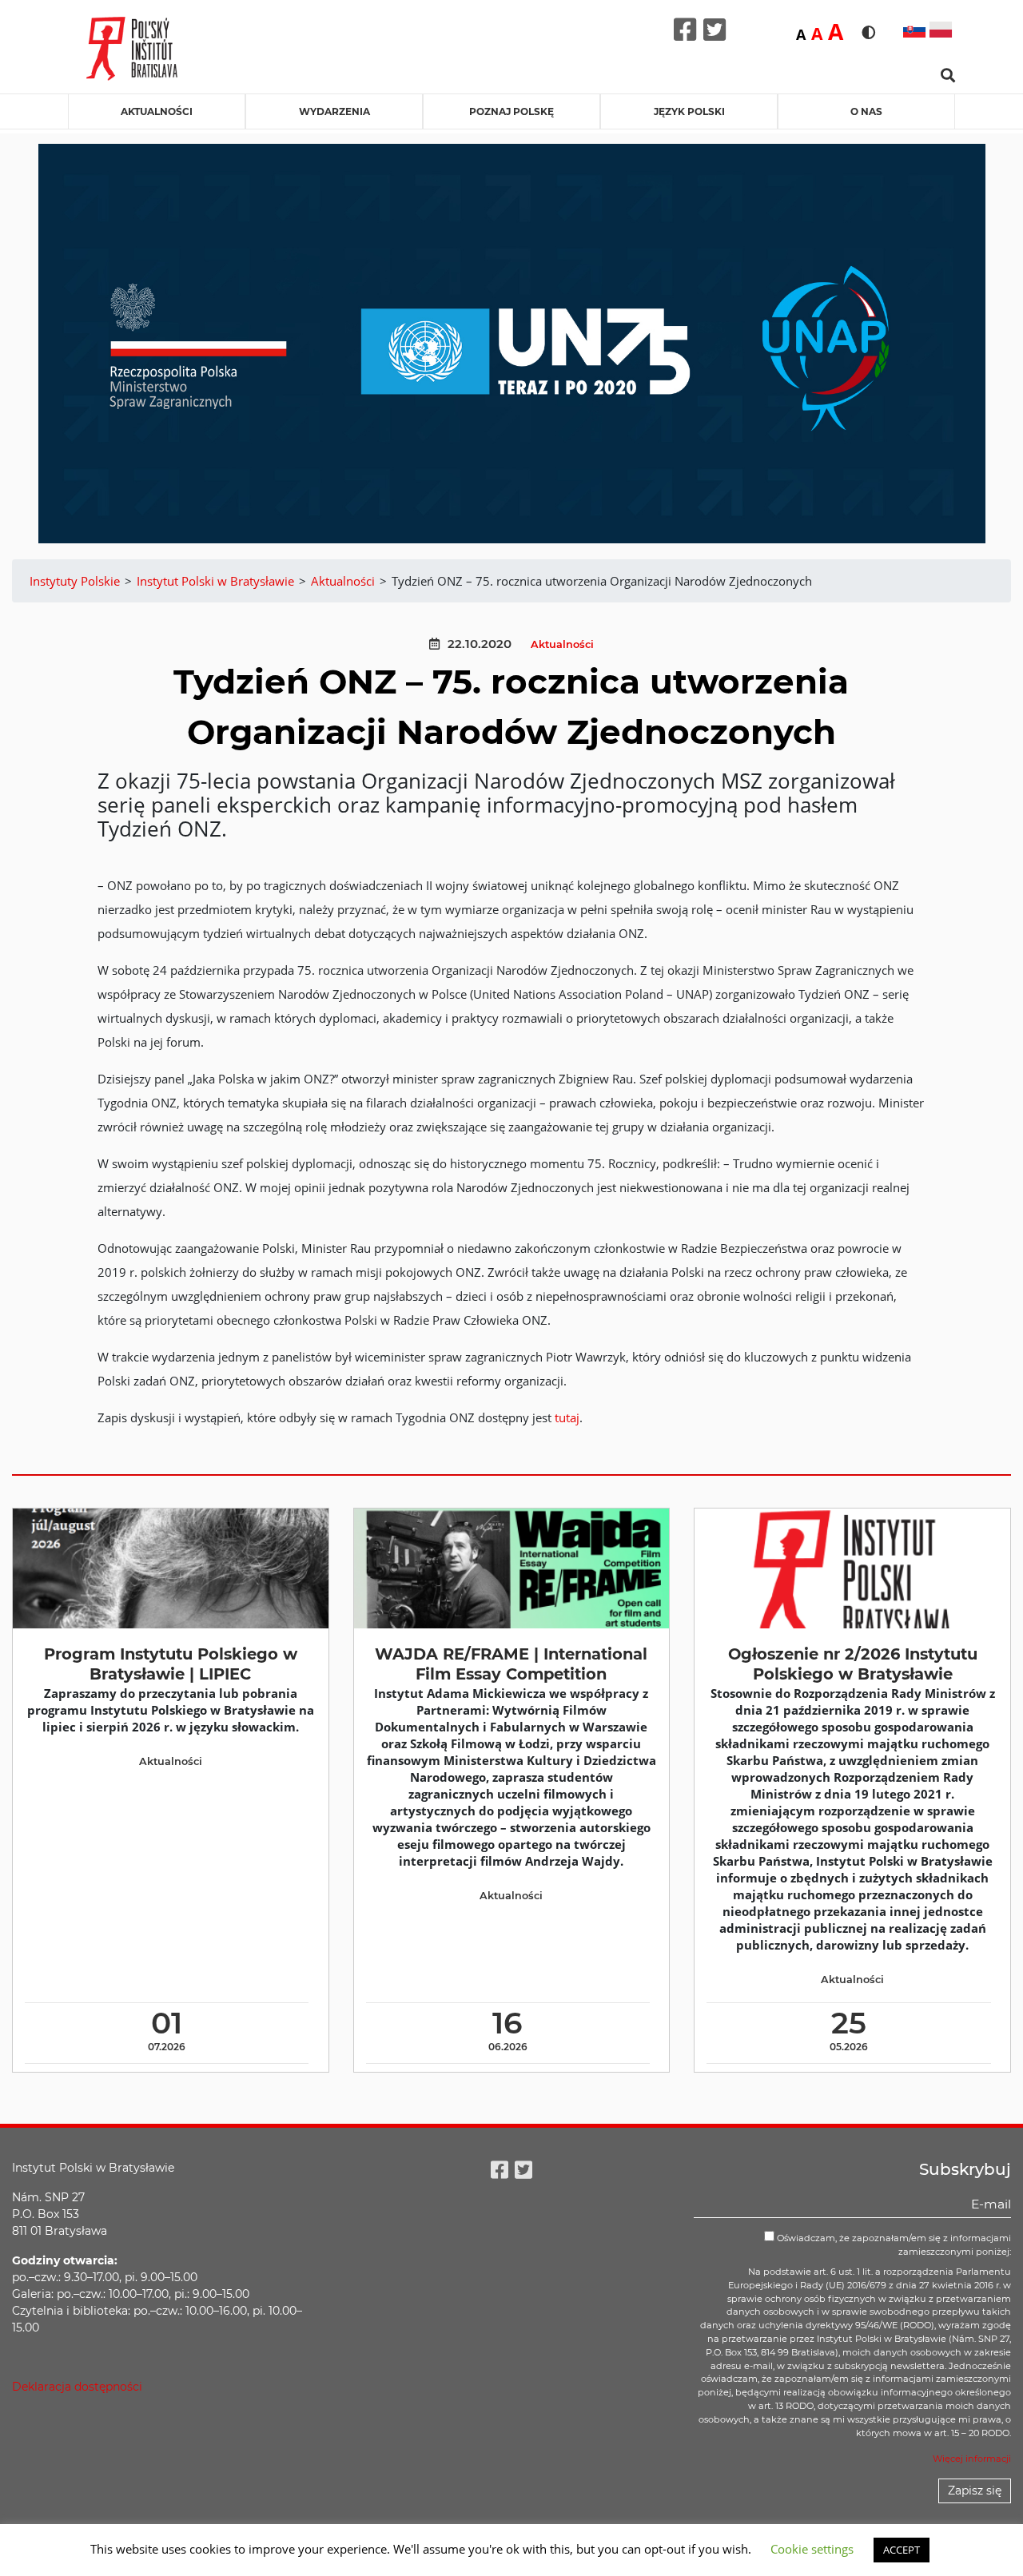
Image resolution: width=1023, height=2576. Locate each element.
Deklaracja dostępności (77, 2387)
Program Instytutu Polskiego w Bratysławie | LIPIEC (171, 1664)
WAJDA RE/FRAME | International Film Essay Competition (511, 1664)
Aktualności (157, 111)
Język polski (689, 111)
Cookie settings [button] (812, 2549)
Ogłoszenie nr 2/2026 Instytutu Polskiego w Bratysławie (853, 1664)
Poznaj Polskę (511, 111)
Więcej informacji (972, 2459)
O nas (866, 111)
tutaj (567, 1417)
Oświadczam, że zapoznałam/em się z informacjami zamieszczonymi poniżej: (893, 2245)
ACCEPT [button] (902, 2550)
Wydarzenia (334, 111)
